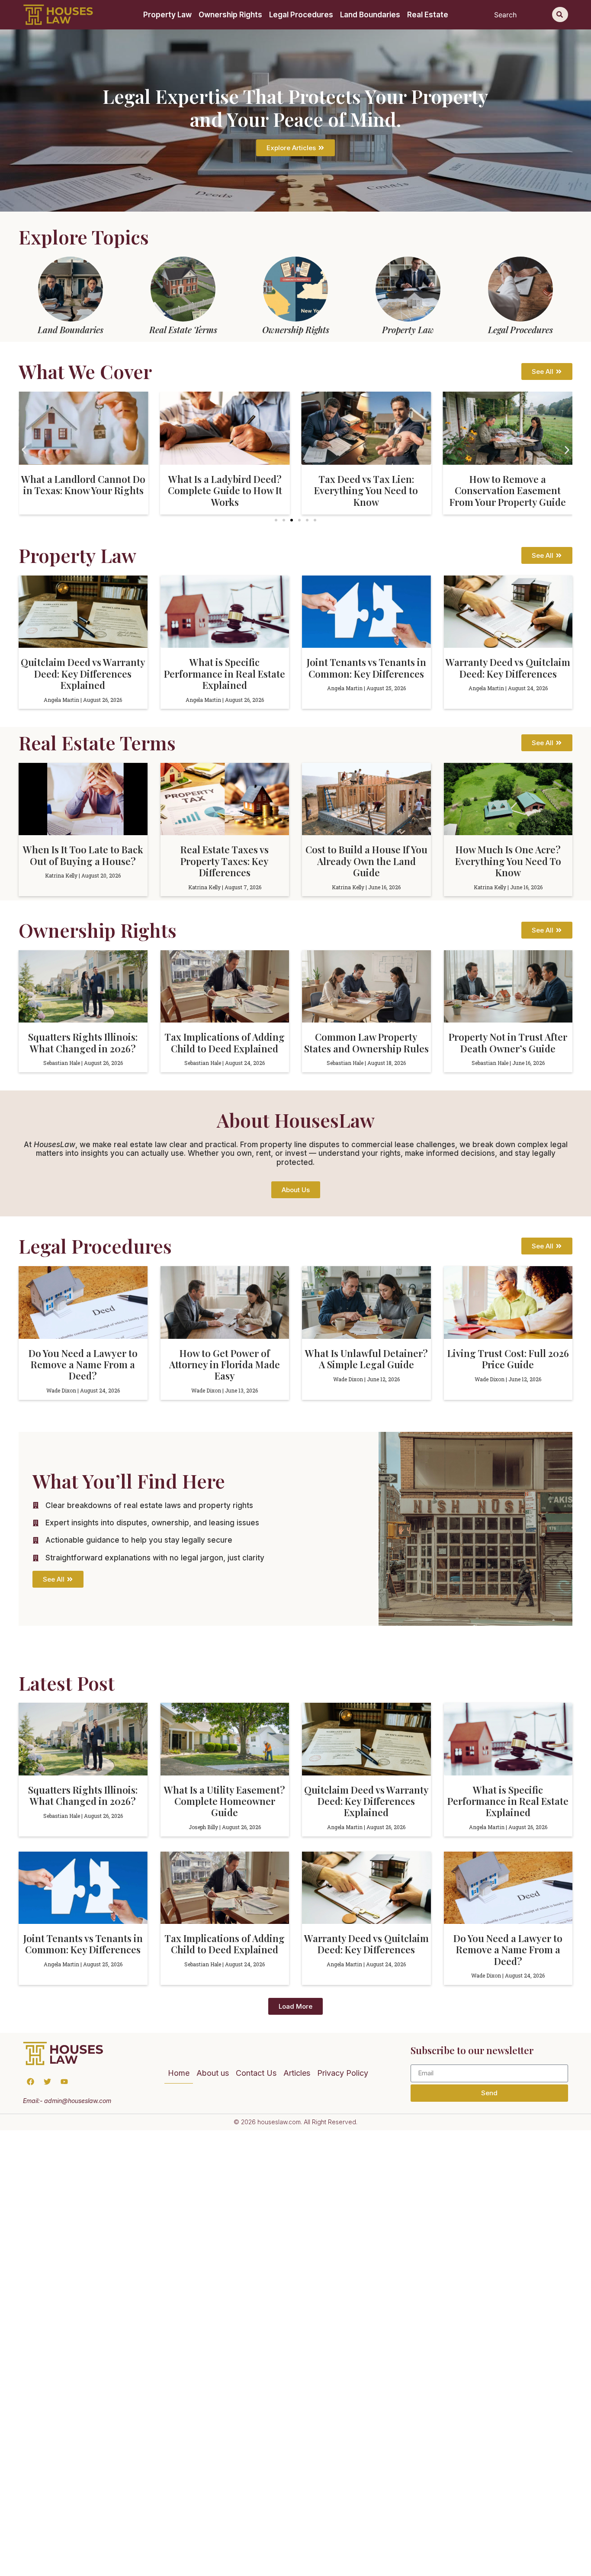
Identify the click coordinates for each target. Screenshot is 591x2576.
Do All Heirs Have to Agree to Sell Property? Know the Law (508, 485)
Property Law (167, 15)
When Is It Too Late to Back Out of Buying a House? (83, 855)
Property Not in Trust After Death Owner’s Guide (508, 1042)
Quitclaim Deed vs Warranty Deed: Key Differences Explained (83, 674)
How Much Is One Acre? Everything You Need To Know (508, 861)
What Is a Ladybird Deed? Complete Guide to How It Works (84, 490)
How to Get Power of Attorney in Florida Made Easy (225, 1365)
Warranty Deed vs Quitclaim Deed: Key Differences (508, 668)
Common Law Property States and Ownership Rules (366, 1042)
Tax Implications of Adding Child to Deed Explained (225, 1042)
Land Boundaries (370, 15)
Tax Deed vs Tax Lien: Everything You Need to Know (225, 490)
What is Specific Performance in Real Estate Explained (225, 674)
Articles (297, 2073)
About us (213, 2073)
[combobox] (521, 14)
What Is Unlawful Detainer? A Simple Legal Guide (366, 1359)
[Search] (560, 14)
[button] (24, 450)
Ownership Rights (230, 15)
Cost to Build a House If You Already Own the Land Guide (366, 861)
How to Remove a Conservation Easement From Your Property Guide (366, 490)
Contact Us (256, 2073)
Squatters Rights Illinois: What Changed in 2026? (83, 1042)
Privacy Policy (343, 2073)
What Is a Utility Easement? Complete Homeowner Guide (225, 1801)
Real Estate (428, 15)
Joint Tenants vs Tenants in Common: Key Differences (366, 668)
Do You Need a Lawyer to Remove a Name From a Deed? (83, 1365)
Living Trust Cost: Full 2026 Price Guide (508, 1359)
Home (179, 2073)
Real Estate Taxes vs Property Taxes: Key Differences (225, 861)
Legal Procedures (301, 15)
